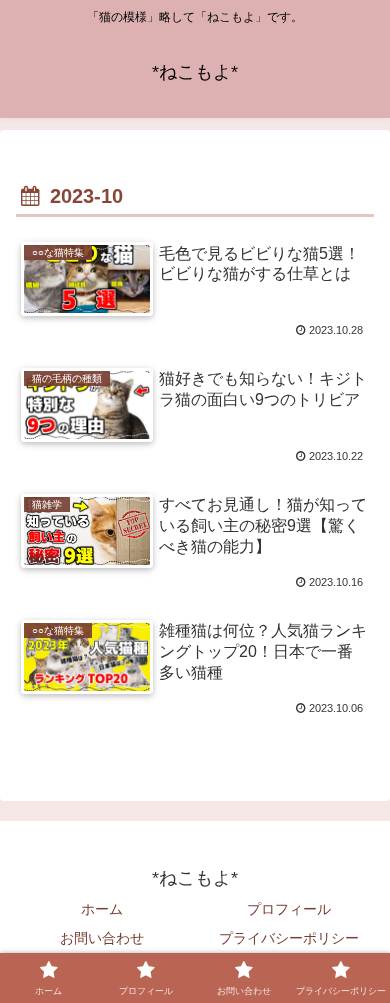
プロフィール (289, 909)
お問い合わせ (102, 938)
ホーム (102, 909)
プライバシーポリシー (289, 938)
